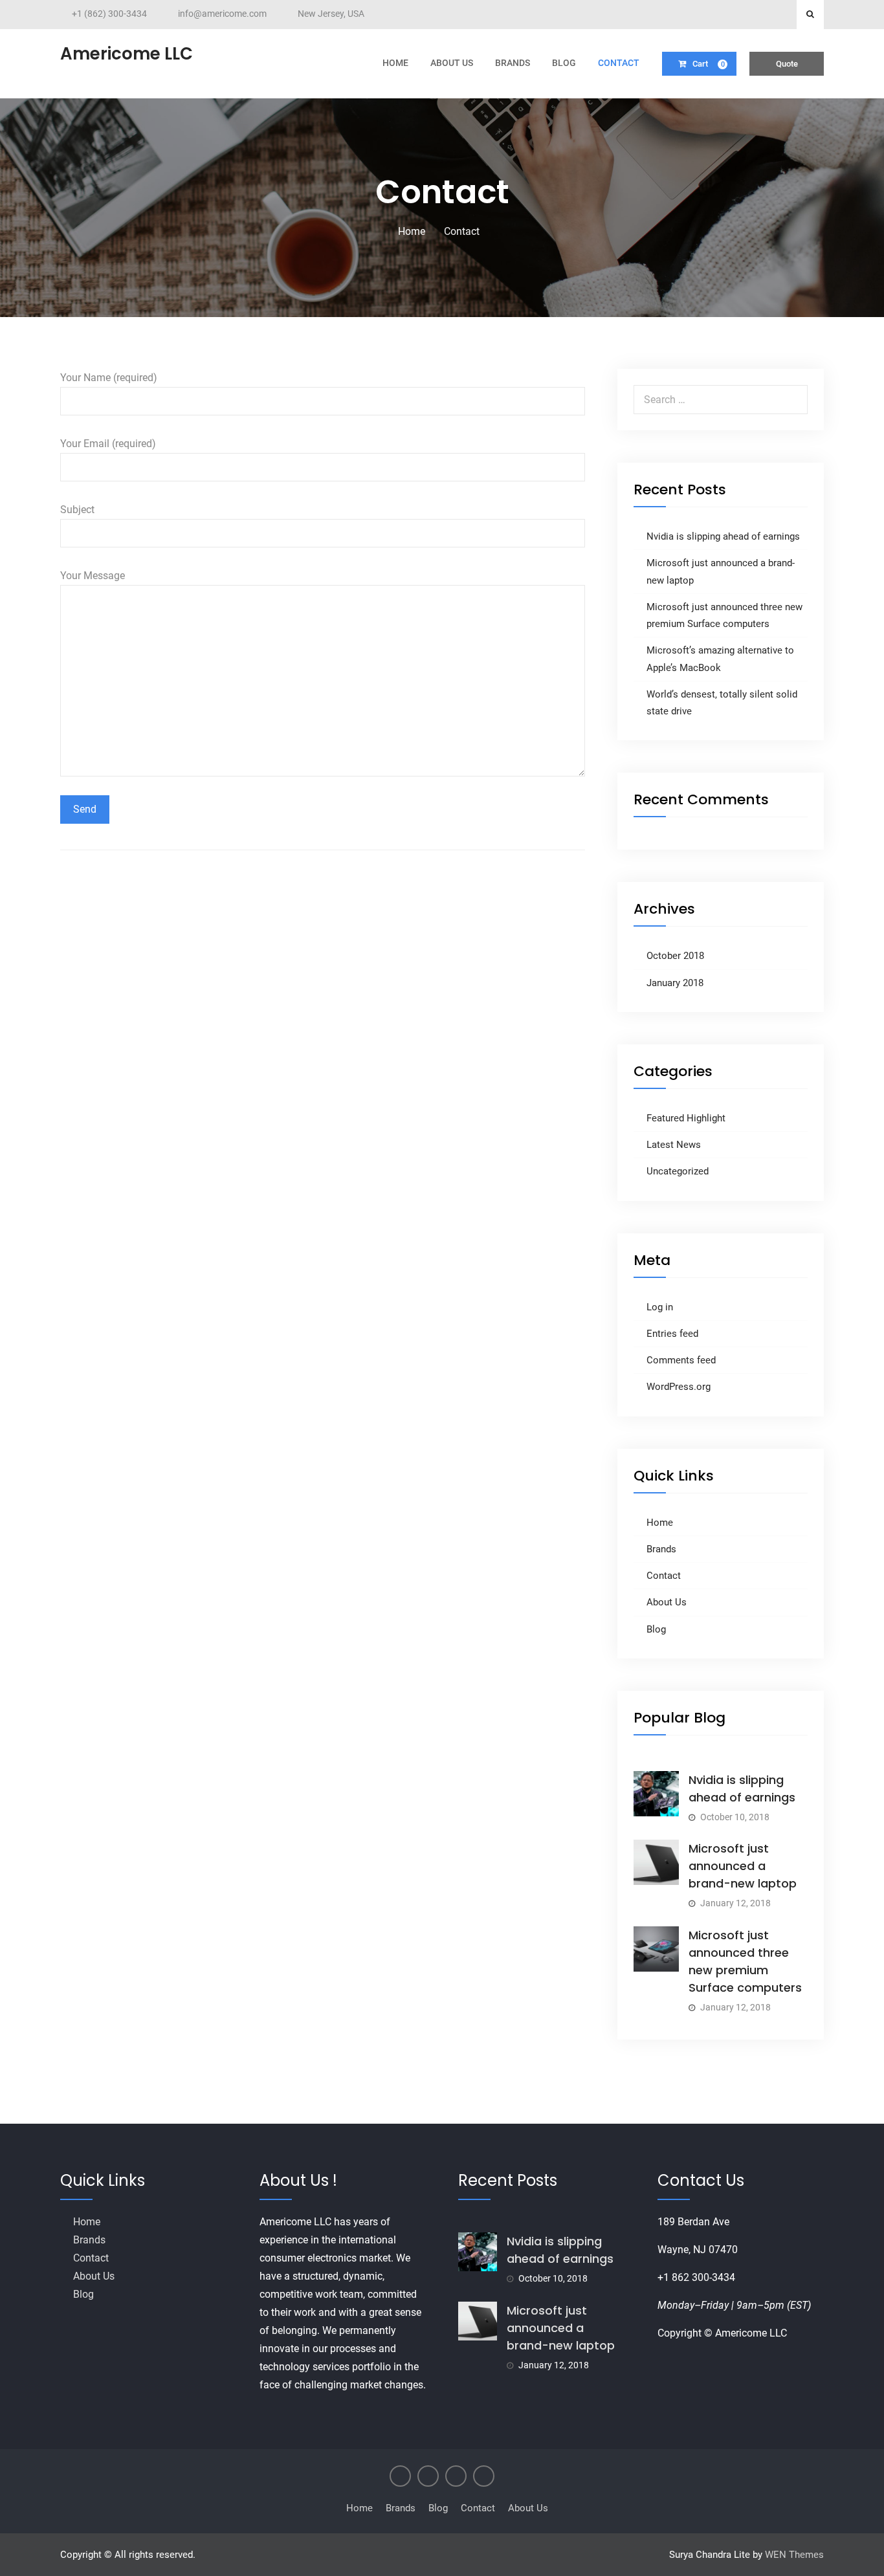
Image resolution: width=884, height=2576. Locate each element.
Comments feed (681, 1360)
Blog (564, 63)
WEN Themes (794, 2555)
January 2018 (675, 983)
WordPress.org (679, 1387)
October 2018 (675, 956)
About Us (452, 63)
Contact (619, 63)
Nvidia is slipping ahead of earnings (723, 536)
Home (395, 63)
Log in (660, 1307)
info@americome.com (222, 14)
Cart (709, 64)
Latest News (674, 1145)
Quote (787, 64)
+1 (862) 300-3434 (109, 14)
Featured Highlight (686, 1118)
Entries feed (672, 1334)
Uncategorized (678, 1171)
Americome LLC (127, 54)
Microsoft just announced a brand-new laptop (743, 1866)
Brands (513, 63)
